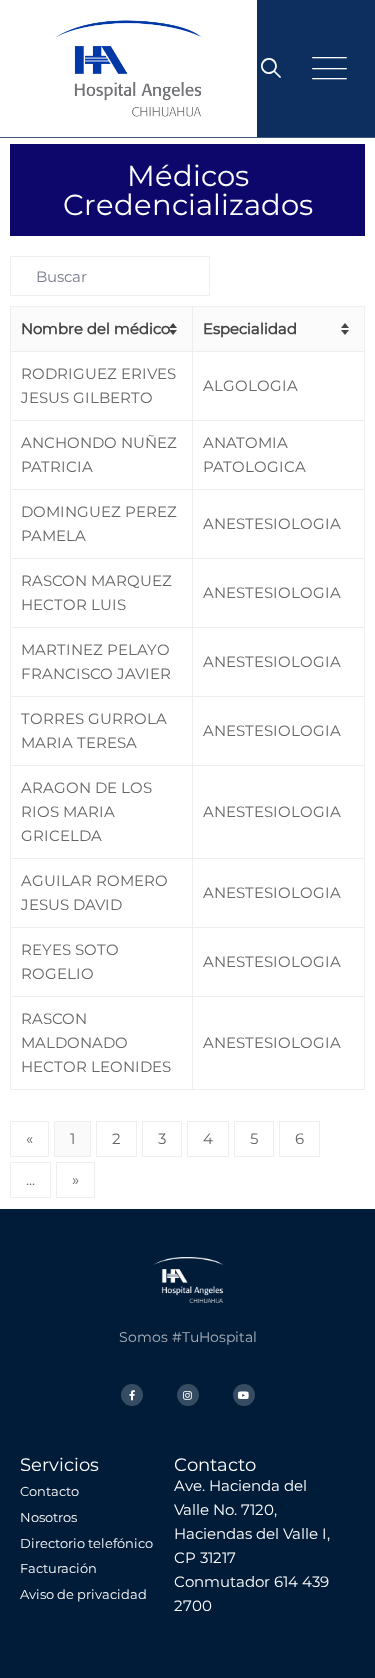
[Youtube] (244, 1395)
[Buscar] (271, 68)
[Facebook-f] (132, 1395)
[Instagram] (188, 1395)
